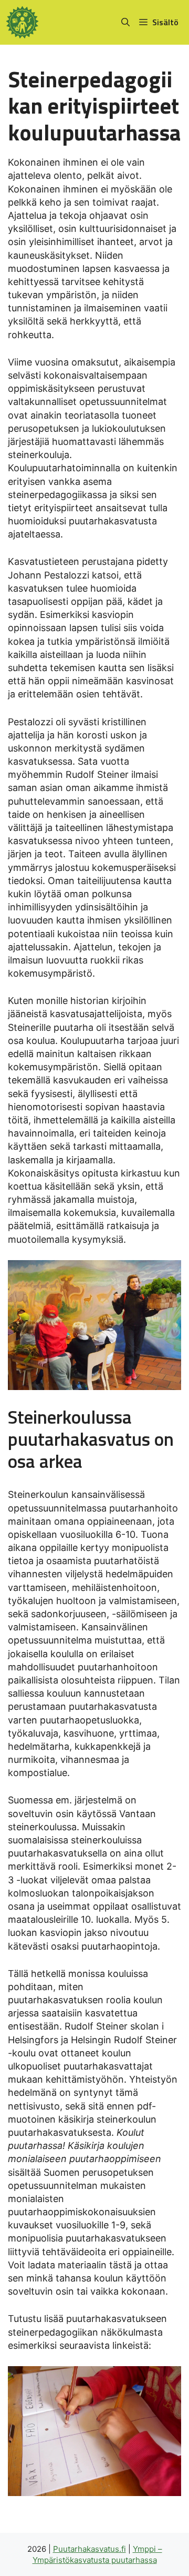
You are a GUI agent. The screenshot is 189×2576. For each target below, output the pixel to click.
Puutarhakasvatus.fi (90, 2549)
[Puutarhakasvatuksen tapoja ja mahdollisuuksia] (22, 22)
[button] (125, 22)
